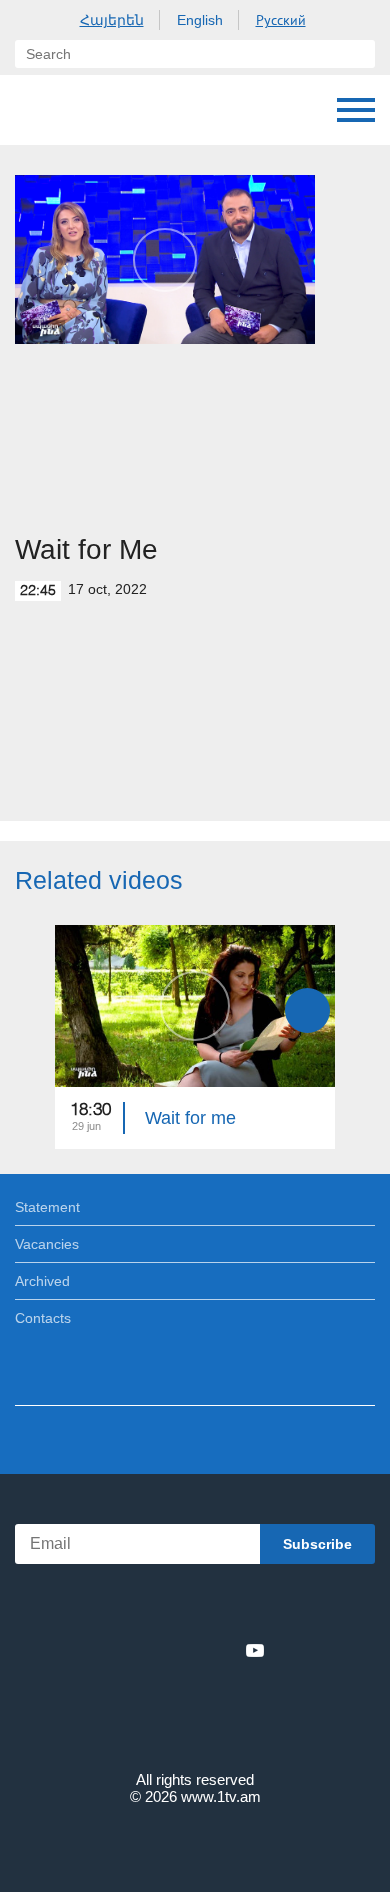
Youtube (255, 1650)
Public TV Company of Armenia (35, 110)
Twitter (154, 1650)
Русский (281, 20)
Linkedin (188, 1650)
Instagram (222, 1650)
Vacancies (47, 1244)
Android (251, 1606)
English (200, 20)
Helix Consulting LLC (195, 1843)
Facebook (125, 1650)
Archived (42, 1281)
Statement (47, 1207)
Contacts (43, 1318)
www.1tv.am (221, 1796)
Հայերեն (112, 20)
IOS (139, 1606)
